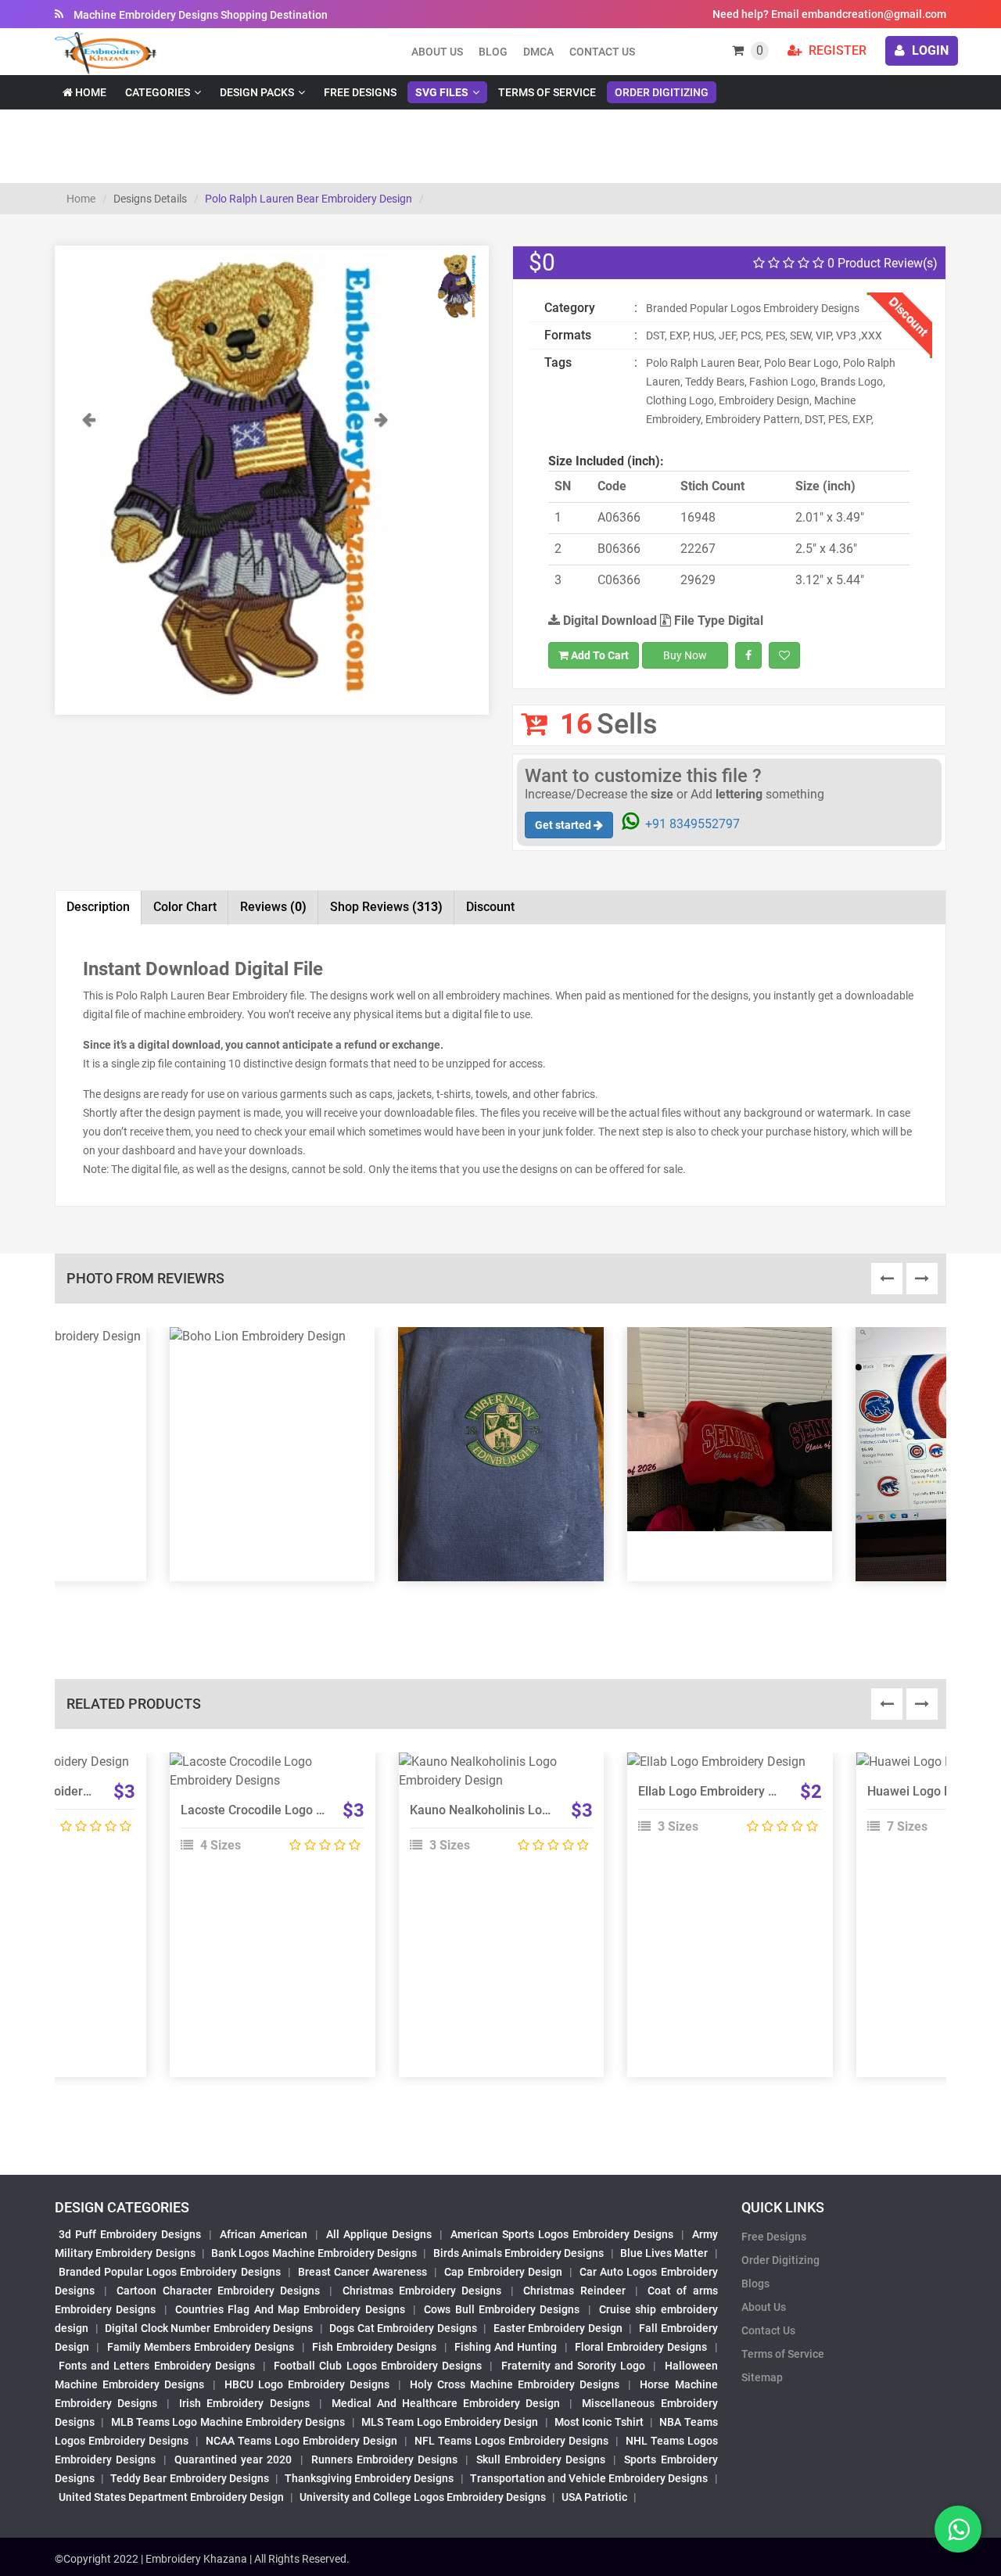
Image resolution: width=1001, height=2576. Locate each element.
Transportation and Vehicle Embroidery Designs (589, 2478)
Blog (493, 52)
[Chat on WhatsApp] (958, 2529)
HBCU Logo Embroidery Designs (307, 2384)
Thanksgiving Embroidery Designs (369, 2478)
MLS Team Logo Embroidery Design (450, 2422)
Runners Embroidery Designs (384, 2459)
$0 (542, 262)
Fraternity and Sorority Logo (574, 2366)
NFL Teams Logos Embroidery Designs (511, 2441)
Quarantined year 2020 (233, 2459)
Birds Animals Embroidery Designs (519, 2253)
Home (90, 92)
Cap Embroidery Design (503, 2272)
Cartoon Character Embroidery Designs (218, 2291)
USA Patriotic (594, 2497)
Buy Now (685, 655)
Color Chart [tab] (185, 907)
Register (836, 50)
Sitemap (762, 2377)
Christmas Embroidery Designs (422, 2291)
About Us (764, 2307)
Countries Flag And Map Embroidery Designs (290, 2309)
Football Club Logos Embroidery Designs (378, 2366)
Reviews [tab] (273, 907)
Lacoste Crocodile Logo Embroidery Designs (305, 1810)
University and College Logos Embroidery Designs (423, 2497)
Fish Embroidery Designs (375, 2347)
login (929, 50)
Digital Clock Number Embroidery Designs (209, 2328)
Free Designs (360, 92)
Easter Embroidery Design (558, 2328)
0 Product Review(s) (881, 263)
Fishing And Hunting (506, 2347)
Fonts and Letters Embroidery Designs (157, 2366)
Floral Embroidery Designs (641, 2347)
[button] (88, 557)
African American (264, 2234)
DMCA (538, 52)
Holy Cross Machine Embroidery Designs (515, 2384)
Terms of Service (547, 92)
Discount (490, 907)
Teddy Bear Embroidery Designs (189, 2478)
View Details (265, 1768)
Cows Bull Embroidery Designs (502, 2309)
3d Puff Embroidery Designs (130, 2234)
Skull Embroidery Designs (541, 2459)
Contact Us (602, 52)
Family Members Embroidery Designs (201, 2347)
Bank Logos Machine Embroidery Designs (314, 2253)
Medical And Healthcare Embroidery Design (446, 2403)
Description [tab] (98, 907)
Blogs (755, 2284)
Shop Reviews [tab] (386, 907)
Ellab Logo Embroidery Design (722, 1791)
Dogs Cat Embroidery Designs (403, 2328)
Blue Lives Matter (664, 2253)
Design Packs (257, 92)
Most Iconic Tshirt (599, 2422)
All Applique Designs (379, 2234)
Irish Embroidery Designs (244, 2403)
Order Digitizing (662, 92)
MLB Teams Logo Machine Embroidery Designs (228, 2422)
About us (437, 52)
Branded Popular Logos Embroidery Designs (170, 2272)
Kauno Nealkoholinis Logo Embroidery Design (538, 1810)
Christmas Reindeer (574, 2291)
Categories (158, 92)
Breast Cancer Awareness (362, 2272)
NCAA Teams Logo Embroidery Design (301, 2441)
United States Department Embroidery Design (171, 2497)
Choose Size (723, 1803)
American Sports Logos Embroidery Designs (562, 2234)
